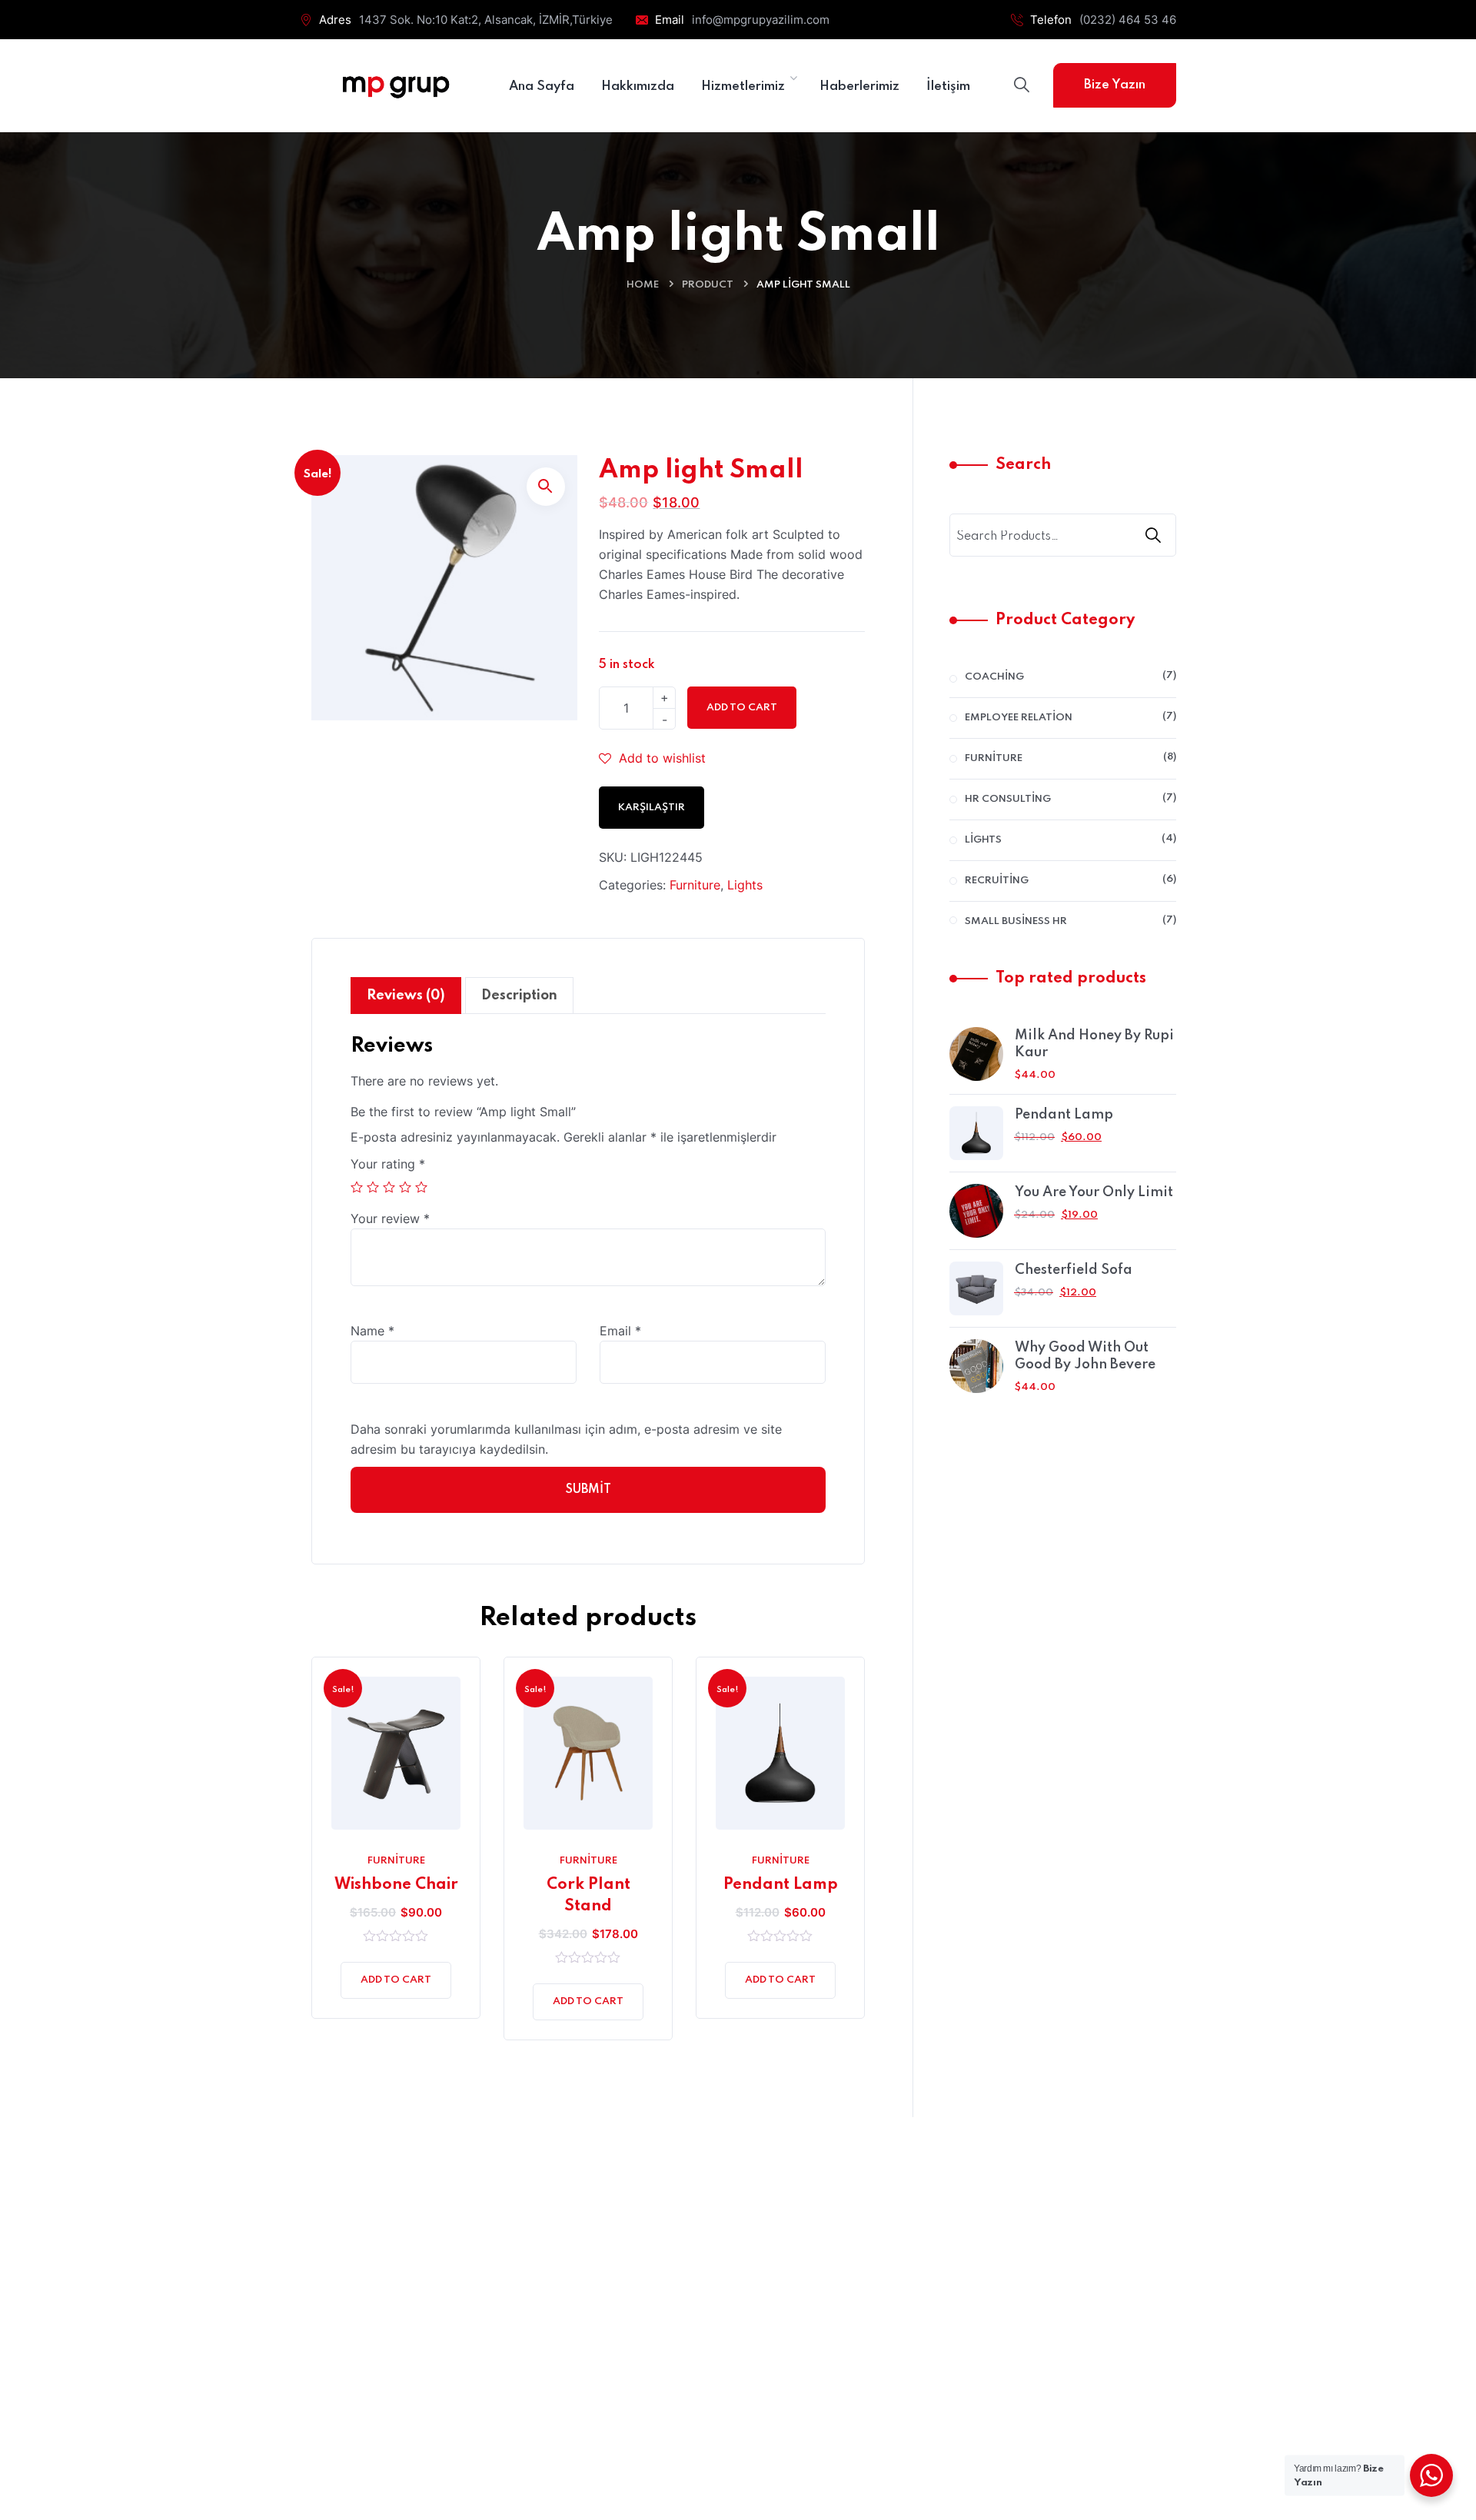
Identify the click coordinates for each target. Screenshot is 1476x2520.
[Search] (1155, 535)
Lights (745, 885)
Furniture (695, 885)
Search (1023, 465)
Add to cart (742, 708)
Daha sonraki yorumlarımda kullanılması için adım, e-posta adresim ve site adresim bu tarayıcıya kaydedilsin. (566, 1439)
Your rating (388, 1164)
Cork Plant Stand (588, 1896)
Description (519, 996)
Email (620, 1331)
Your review (390, 1218)
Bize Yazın (1115, 85)
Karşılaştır (652, 808)
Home (643, 285)
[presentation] (315, 1860)
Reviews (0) (406, 996)
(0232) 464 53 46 (1128, 20)
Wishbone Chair (396, 1885)
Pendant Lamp (781, 1885)
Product (708, 285)
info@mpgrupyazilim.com (761, 20)
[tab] (406, 996)
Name (372, 1331)
